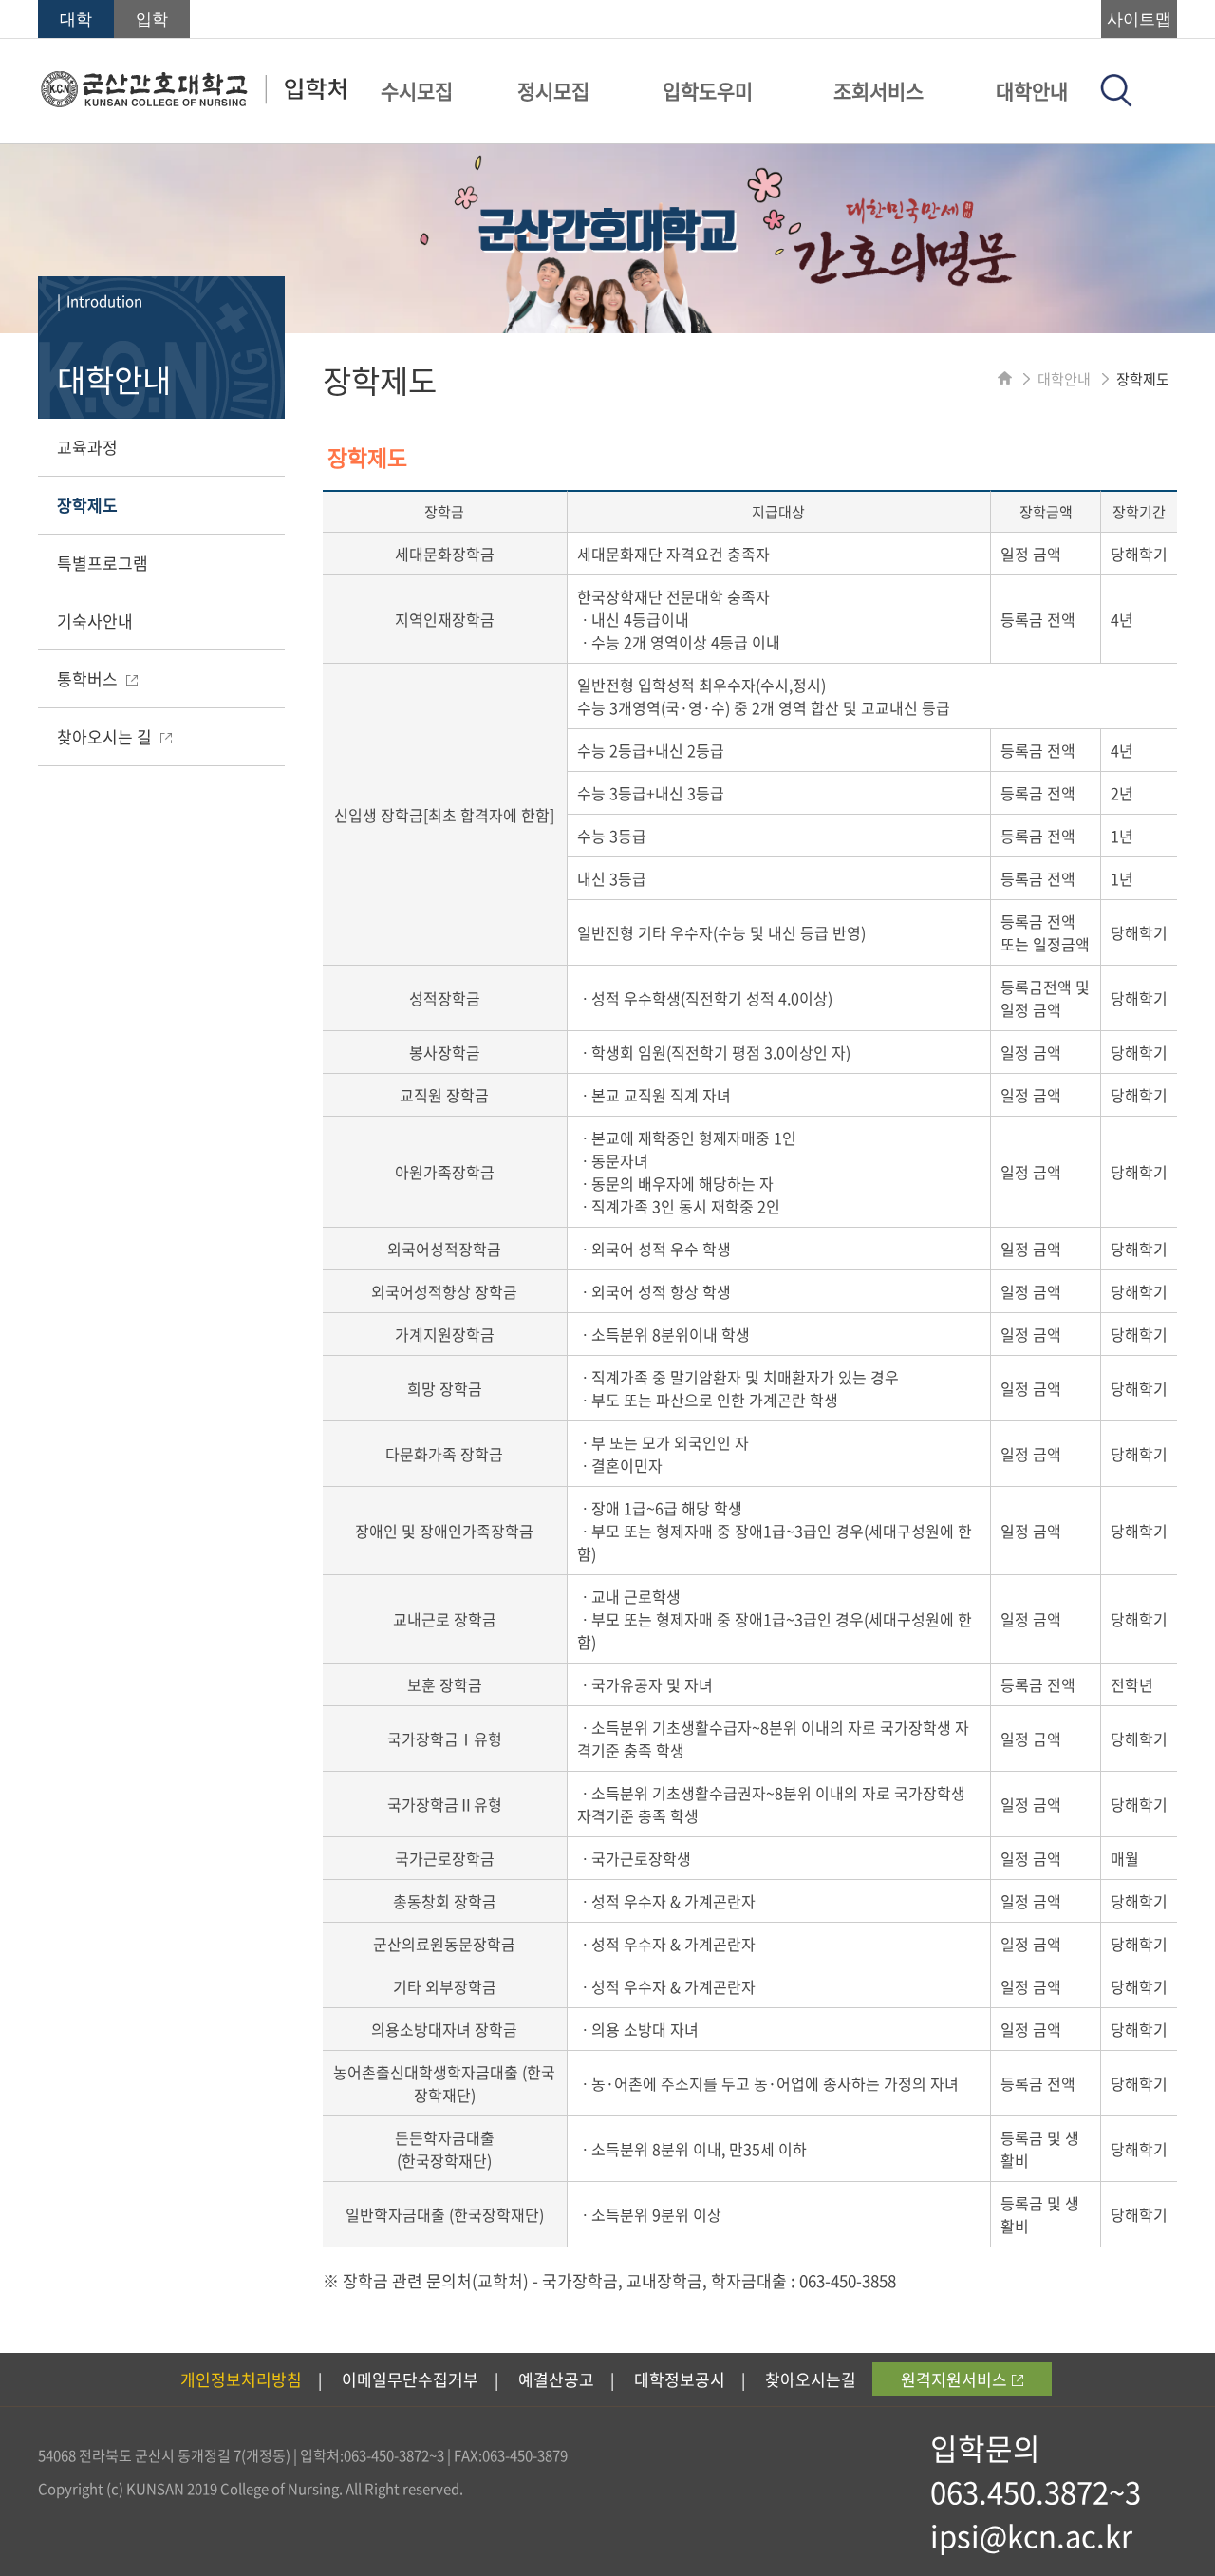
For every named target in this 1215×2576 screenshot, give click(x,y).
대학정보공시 (680, 2379)
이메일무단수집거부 (410, 2379)
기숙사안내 (95, 620)
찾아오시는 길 (106, 736)
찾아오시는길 (811, 2379)
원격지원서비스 (954, 2379)
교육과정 (87, 447)
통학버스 (89, 678)
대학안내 (1032, 91)
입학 (152, 19)
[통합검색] (1116, 101)
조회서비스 (879, 91)
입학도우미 (708, 91)
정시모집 (553, 91)
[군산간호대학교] (193, 102)
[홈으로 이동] (1005, 379)
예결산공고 (556, 2379)
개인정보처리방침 (241, 2379)
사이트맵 (1139, 19)
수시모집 (417, 91)
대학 (76, 19)
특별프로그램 (103, 563)
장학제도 (87, 505)
